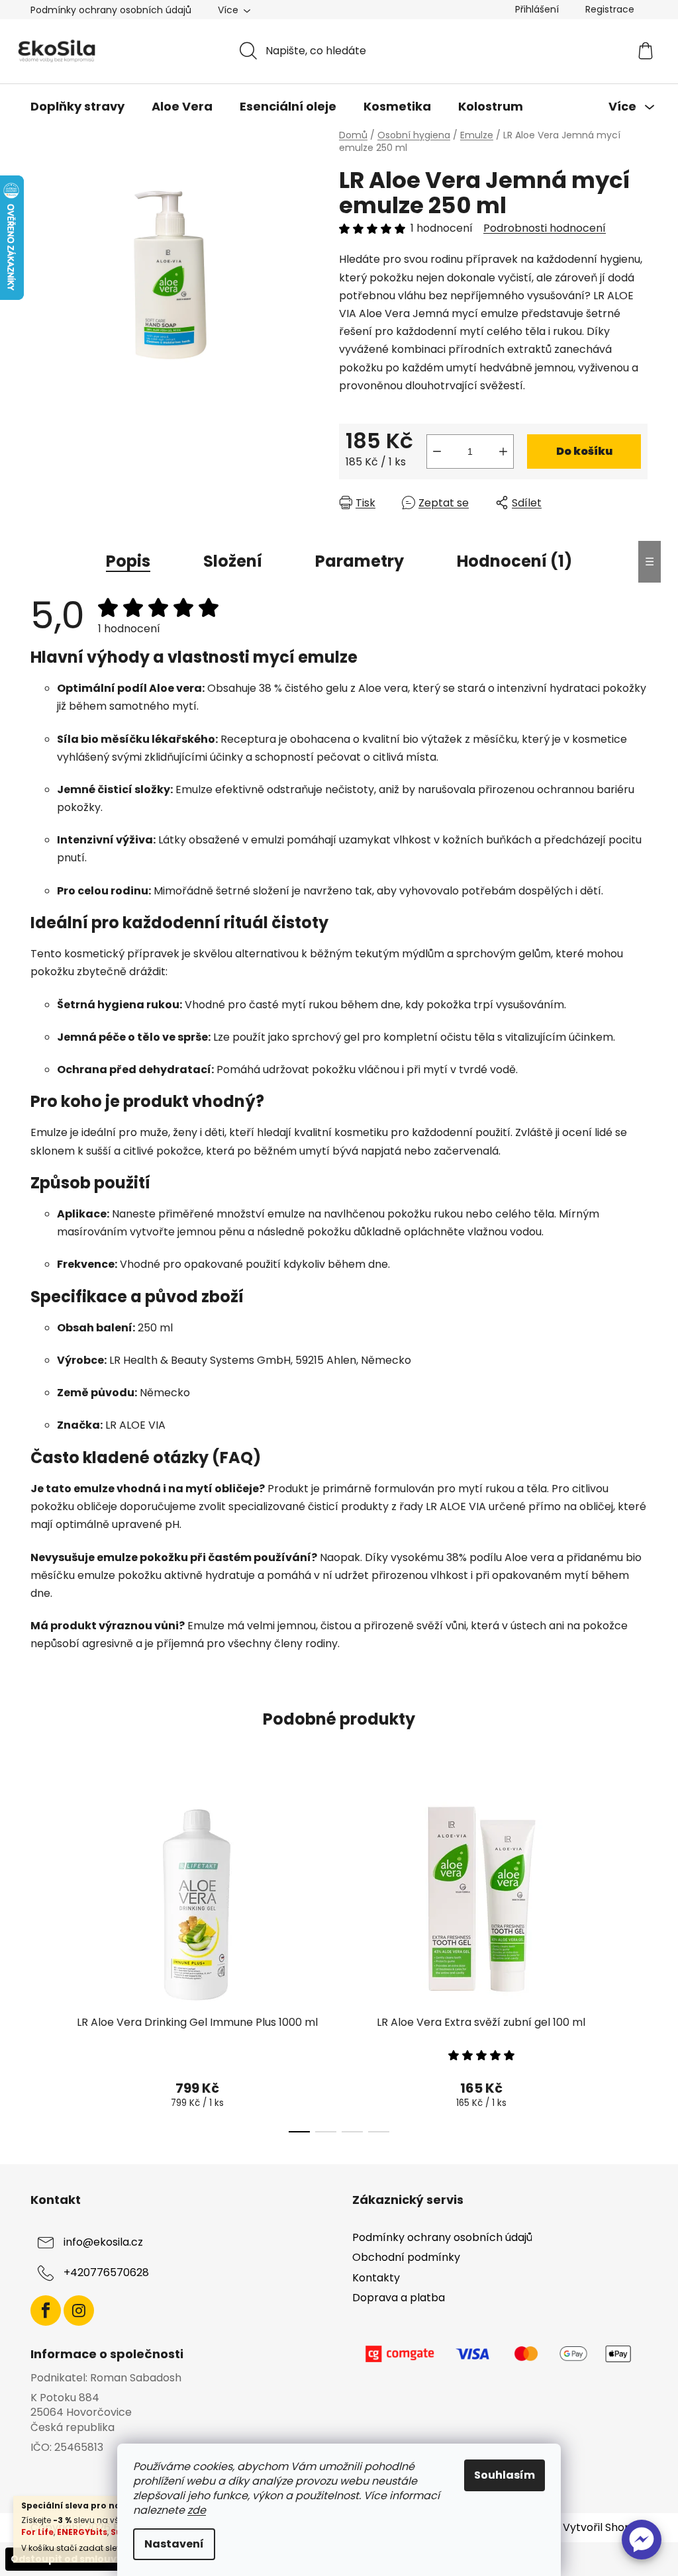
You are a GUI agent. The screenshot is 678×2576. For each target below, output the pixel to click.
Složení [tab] (233, 561)
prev (41, 1961)
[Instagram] (79, 2311)
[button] (642, 2540)
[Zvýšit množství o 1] (503, 452)
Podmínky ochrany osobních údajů (111, 10)
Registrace (610, 9)
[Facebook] (46, 2311)
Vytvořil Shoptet (605, 2528)
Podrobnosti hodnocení (545, 228)
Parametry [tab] (360, 561)
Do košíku (584, 451)
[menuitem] (77, 107)
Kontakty (376, 2278)
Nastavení (174, 2544)
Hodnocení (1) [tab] (514, 561)
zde (197, 2510)
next (637, 1961)
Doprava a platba (399, 2298)
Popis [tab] (128, 561)
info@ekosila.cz (103, 2243)
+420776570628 (106, 2273)
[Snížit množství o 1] (437, 452)
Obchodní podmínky (406, 2257)
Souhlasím (505, 2475)
